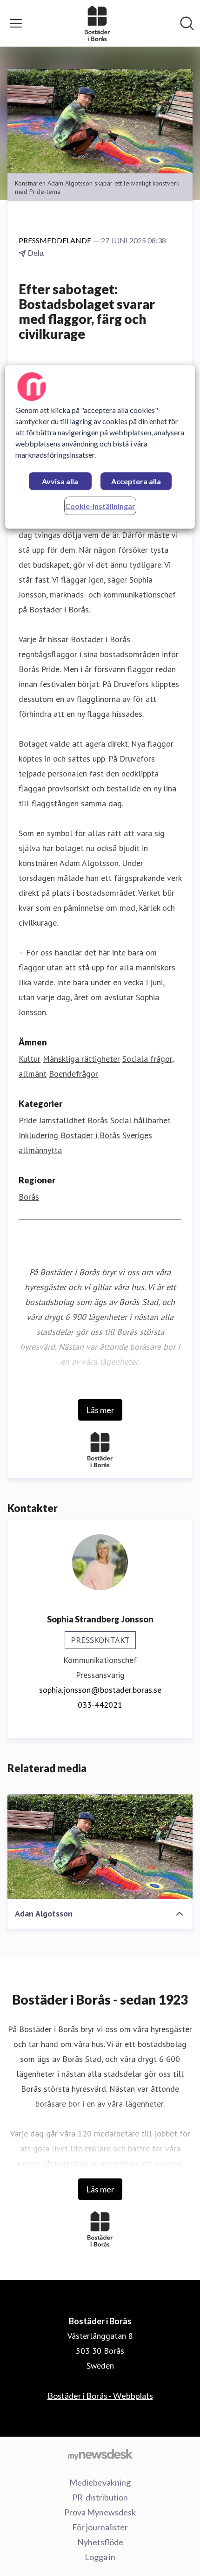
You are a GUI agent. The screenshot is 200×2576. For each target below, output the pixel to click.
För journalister (100, 2527)
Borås (98, 1120)
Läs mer (100, 1410)
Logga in (100, 2557)
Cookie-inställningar (100, 506)
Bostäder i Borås (90, 1135)
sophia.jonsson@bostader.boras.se (100, 1690)
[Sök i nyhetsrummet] (187, 23)
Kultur (30, 1059)
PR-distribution (100, 2497)
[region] (100, 447)
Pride (28, 1120)
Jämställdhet (62, 1120)
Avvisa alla (60, 481)
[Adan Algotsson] (100, 1847)
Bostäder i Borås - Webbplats (100, 2396)
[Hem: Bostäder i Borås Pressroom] (97, 23)
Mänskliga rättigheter (81, 1059)
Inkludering (38, 1135)
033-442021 (100, 1705)
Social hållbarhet (140, 1120)
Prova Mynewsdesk (100, 2512)
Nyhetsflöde (100, 2542)
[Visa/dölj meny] (16, 23)
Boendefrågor (73, 1074)
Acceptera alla (136, 481)
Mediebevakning (100, 2482)
